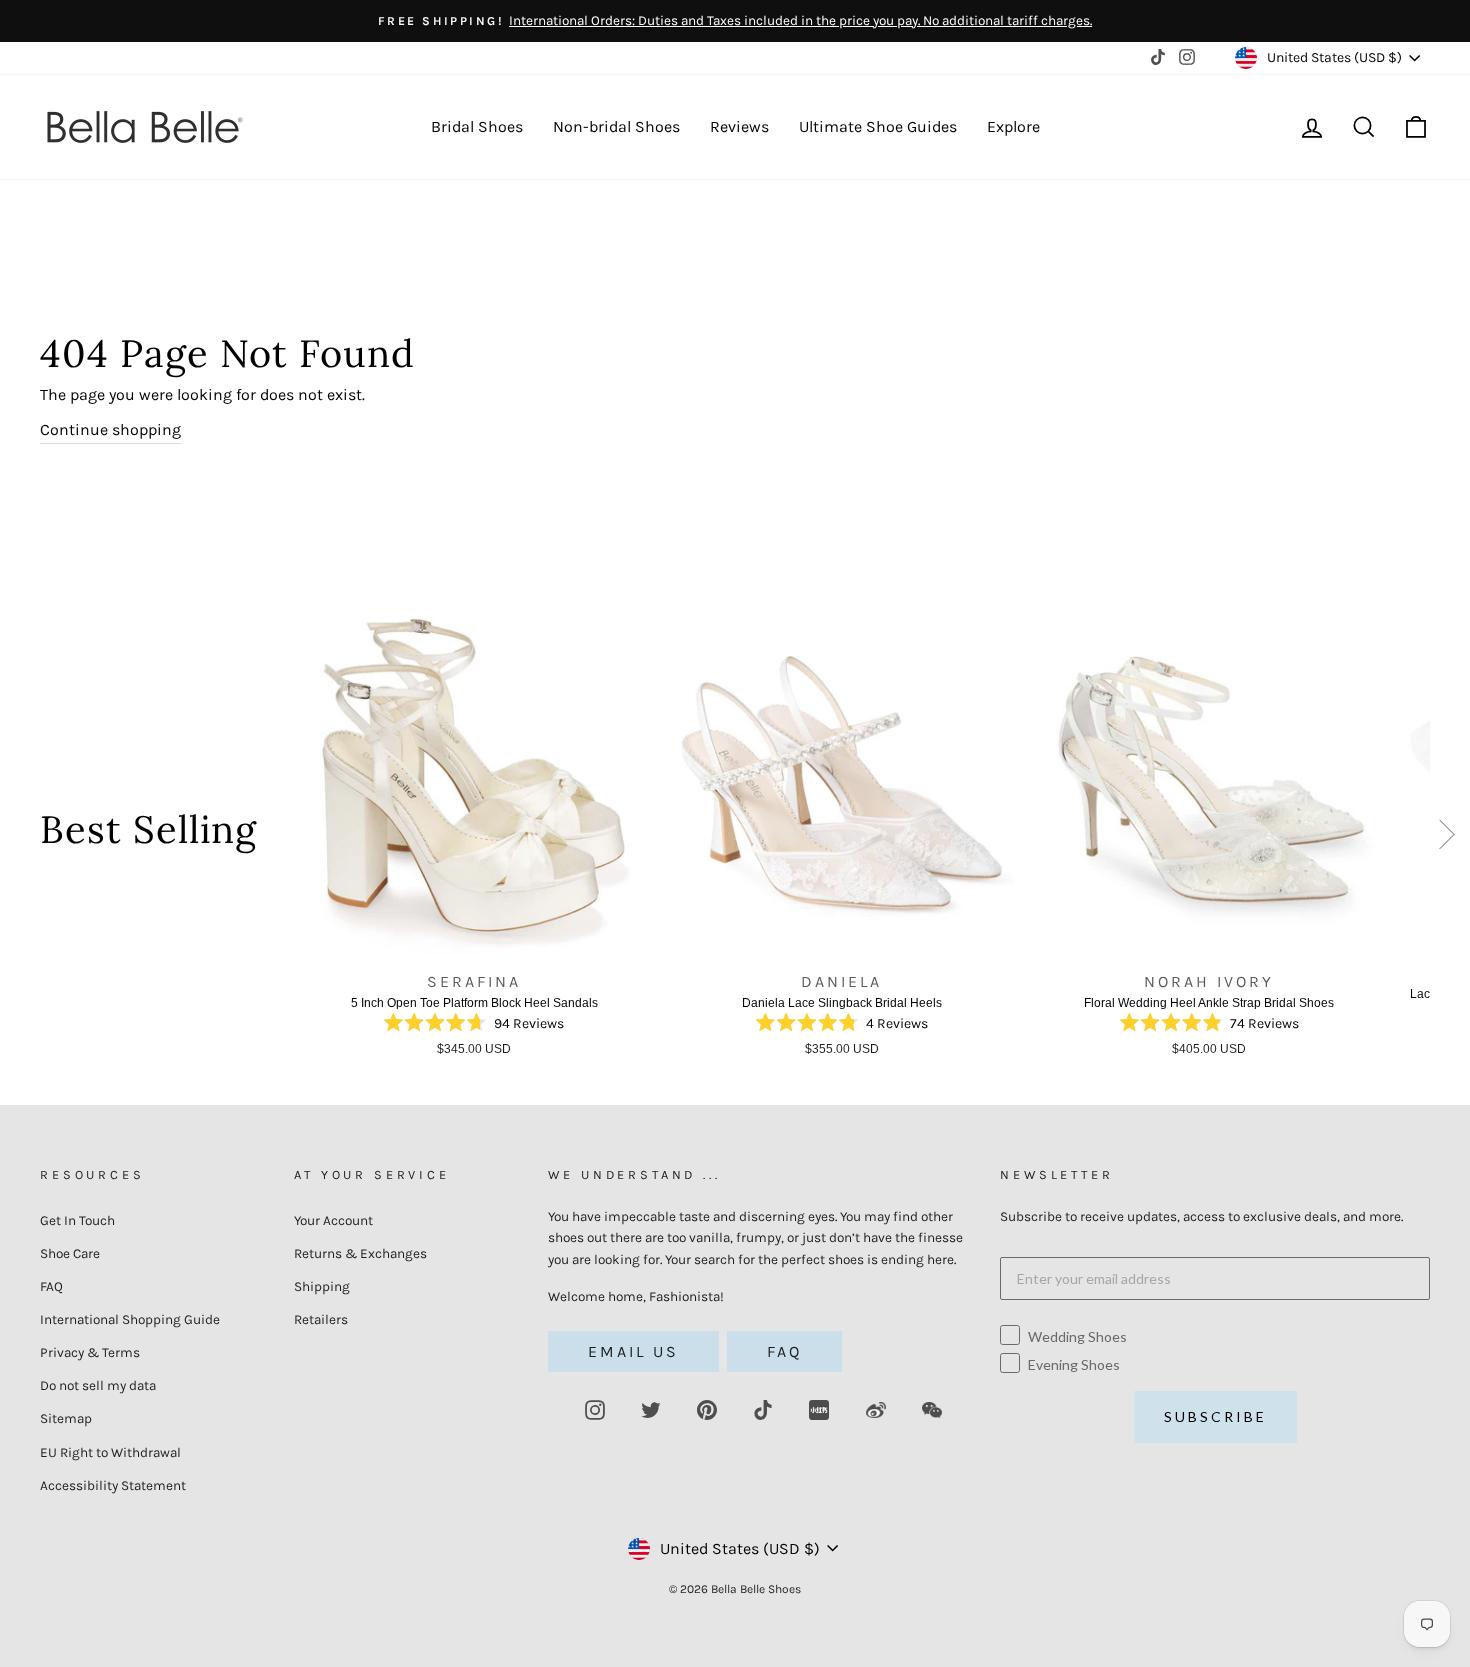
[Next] (1448, 839)
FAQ (51, 1286)
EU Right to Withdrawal (110, 1452)
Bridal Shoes (477, 126)
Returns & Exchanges (360, 1253)
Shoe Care (70, 1253)
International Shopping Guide (130, 1319)
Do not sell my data (98, 1385)
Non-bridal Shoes (616, 126)
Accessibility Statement (113, 1485)
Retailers (321, 1319)
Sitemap (66, 1418)
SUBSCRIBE (1215, 1416)
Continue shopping (110, 429)
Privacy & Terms (90, 1352)
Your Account (333, 1220)
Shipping (322, 1286)
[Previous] (279, 837)
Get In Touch (77, 1220)
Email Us (633, 1351)
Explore (1013, 126)
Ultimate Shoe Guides (878, 126)
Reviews (739, 126)
